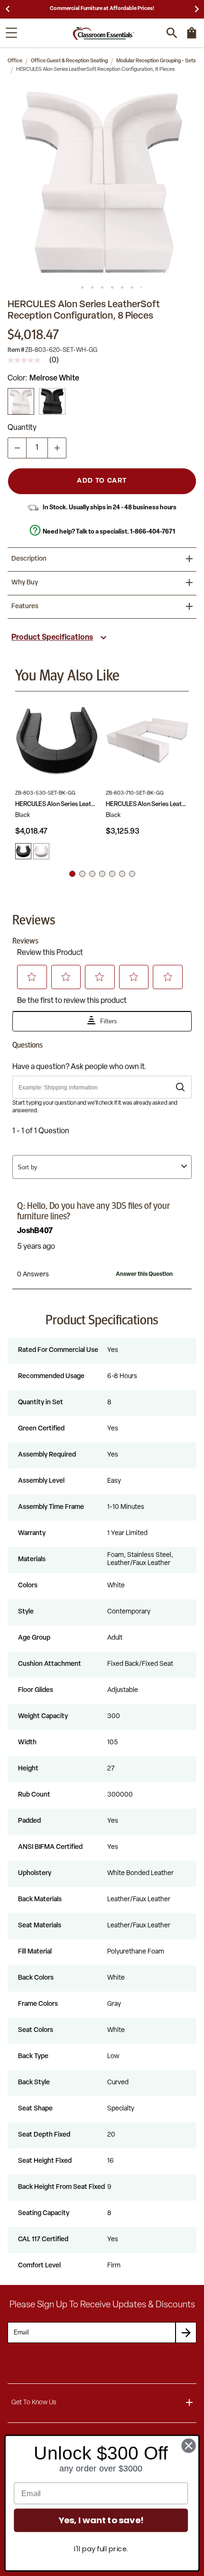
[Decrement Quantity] (17, 448)
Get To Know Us (34, 2403)
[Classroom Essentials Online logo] (103, 33)
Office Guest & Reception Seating (69, 61)
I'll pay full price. (101, 2549)
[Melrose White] (21, 401)
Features (25, 607)
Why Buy (25, 583)
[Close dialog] (189, 2446)
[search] (172, 33)
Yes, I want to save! (101, 2520)
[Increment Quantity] (57, 448)
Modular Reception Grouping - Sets (156, 61)
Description (29, 559)
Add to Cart (102, 481)
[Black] (52, 401)
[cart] (192, 38)
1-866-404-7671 (153, 532)
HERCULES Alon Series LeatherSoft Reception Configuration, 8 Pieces (57, 804)
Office (15, 61)
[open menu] (11, 33)
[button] (102, 182)
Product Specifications (52, 638)
